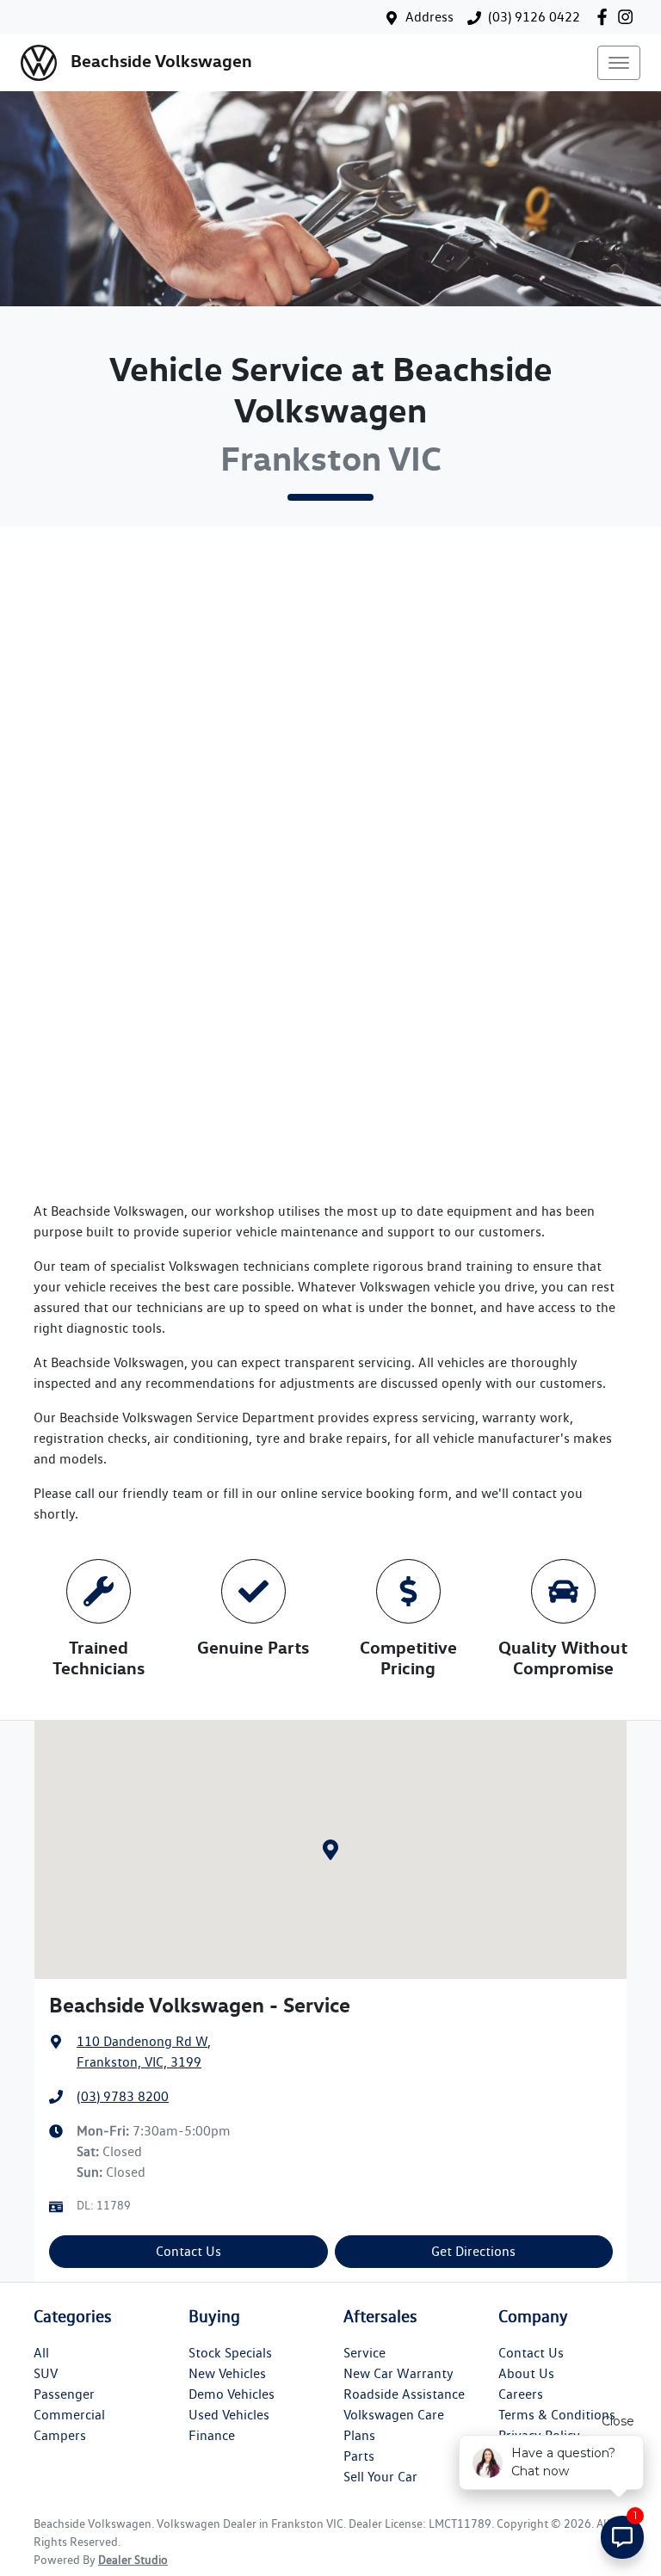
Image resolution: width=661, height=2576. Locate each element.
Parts (359, 2456)
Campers (60, 2435)
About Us (526, 2373)
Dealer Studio (133, 2560)
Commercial (69, 2415)
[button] (619, 63)
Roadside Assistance (404, 2394)
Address (429, 17)
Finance (212, 2435)
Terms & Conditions (557, 2415)
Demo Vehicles (232, 2394)
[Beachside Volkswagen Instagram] (629, 17)
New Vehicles (227, 2373)
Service (364, 2353)
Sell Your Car (380, 2477)
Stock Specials (230, 2353)
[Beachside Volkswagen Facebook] (605, 17)
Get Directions (473, 2251)
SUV (46, 2373)
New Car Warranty (398, 2373)
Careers (521, 2394)
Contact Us (188, 2251)
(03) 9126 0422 (534, 17)
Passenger (64, 2394)
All (41, 2353)
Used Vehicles (229, 2415)
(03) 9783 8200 (123, 2096)
